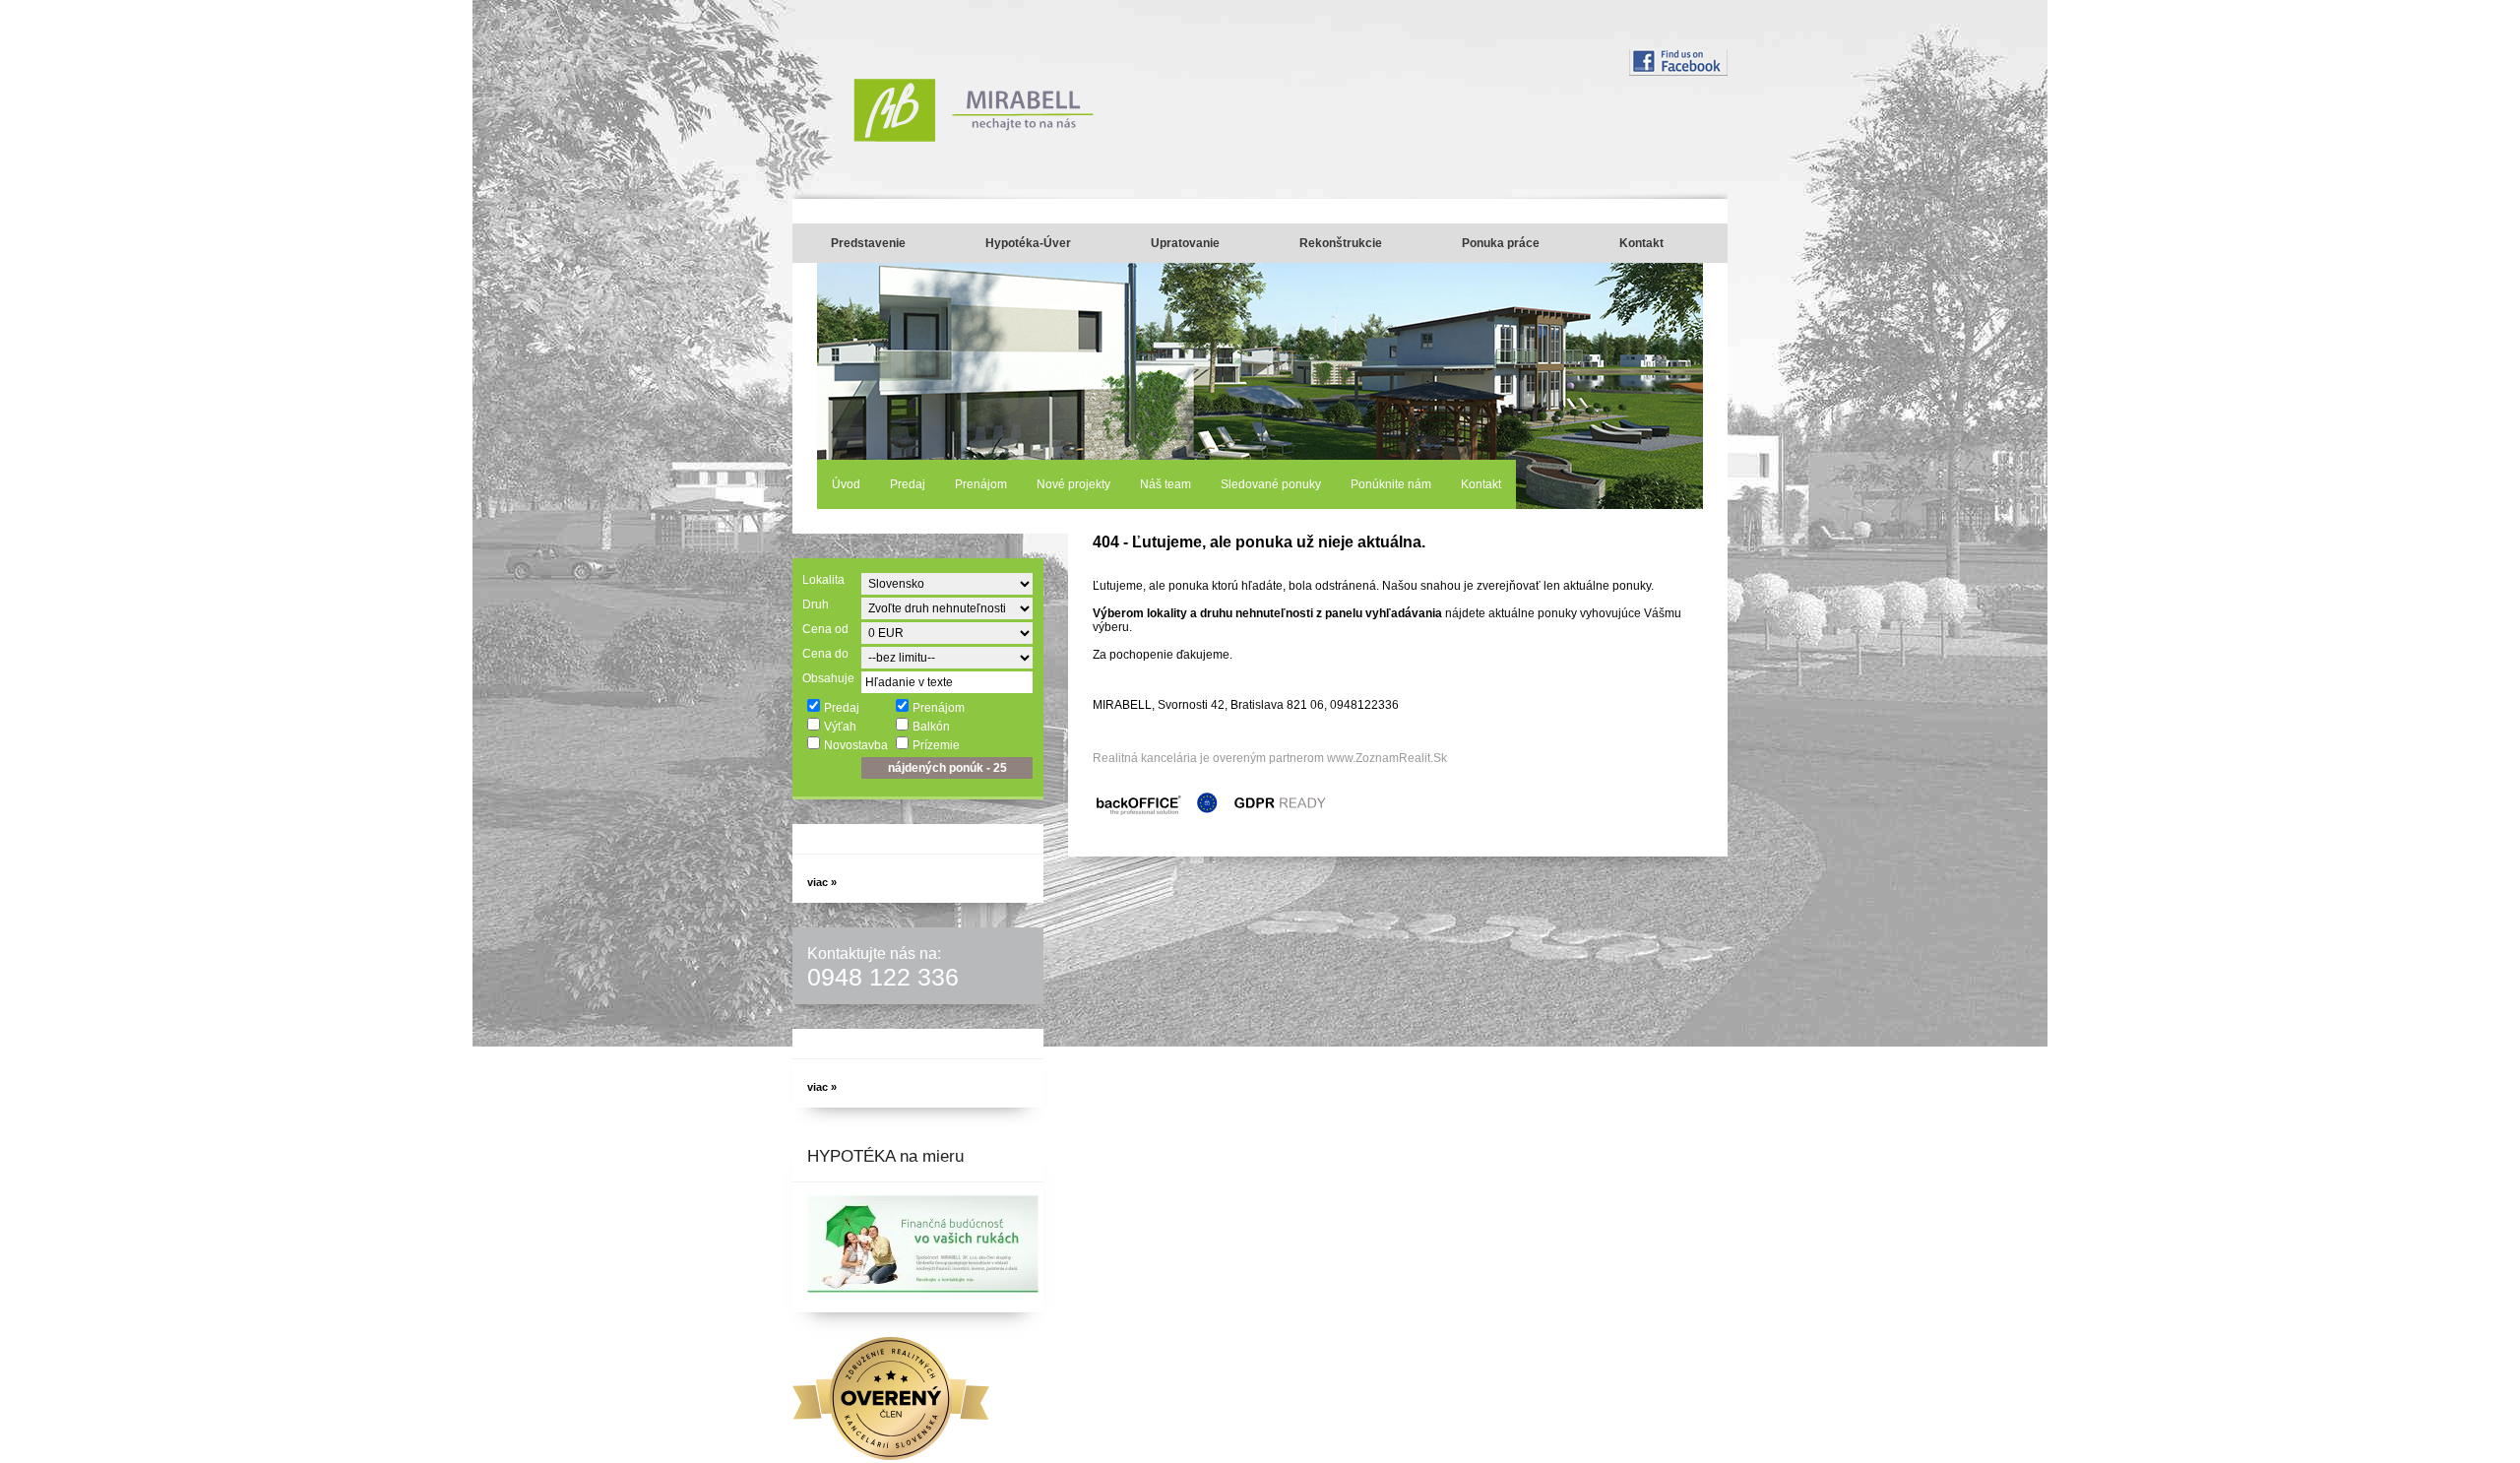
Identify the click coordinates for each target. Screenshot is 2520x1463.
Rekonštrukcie (1341, 243)
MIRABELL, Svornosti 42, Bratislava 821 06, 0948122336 (1246, 705)
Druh (816, 604)
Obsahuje (828, 678)
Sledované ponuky (1271, 484)
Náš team (1165, 484)
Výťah (840, 727)
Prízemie (936, 745)
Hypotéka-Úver (1028, 243)
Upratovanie (1185, 243)
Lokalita (823, 580)
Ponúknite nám (1391, 484)
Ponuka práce (1501, 243)
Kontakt (1641, 243)
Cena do (825, 654)
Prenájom (981, 484)
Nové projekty (1073, 484)
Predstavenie (868, 243)
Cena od (825, 629)
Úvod (846, 484)
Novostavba (856, 745)
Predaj (908, 484)
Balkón (931, 727)
